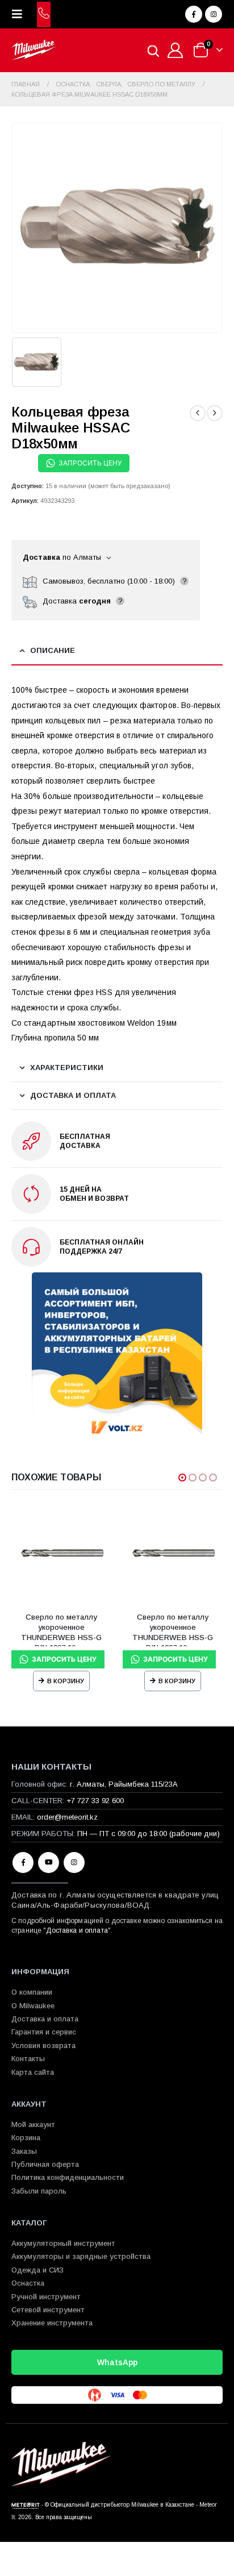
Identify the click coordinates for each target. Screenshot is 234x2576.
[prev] (198, 413)
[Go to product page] (61, 1554)
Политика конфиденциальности (68, 2177)
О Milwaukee (33, 2006)
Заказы (24, 2151)
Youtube (49, 1863)
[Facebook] (194, 14)
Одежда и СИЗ (37, 2270)
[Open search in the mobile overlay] (153, 50)
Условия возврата (43, 2046)
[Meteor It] (26, 2505)
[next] (215, 413)
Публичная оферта (45, 2164)
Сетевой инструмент (48, 2310)
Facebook (23, 1863)
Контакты (28, 2059)
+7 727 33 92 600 (95, 1801)
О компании (32, 1992)
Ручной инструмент (46, 2297)
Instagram (74, 1863)
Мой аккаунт (33, 2125)
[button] (20, 14)
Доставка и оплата (77, 1930)
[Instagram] (214, 14)
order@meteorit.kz (67, 1817)
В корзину (66, 1681)
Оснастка (28, 2283)
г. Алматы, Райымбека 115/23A (124, 1784)
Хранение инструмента (52, 2323)
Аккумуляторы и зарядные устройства (81, 2256)
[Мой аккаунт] (175, 50)
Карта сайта (33, 2072)
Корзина (26, 2138)
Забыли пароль (39, 2191)
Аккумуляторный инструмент (63, 2243)
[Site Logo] (34, 50)
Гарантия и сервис (44, 2032)
